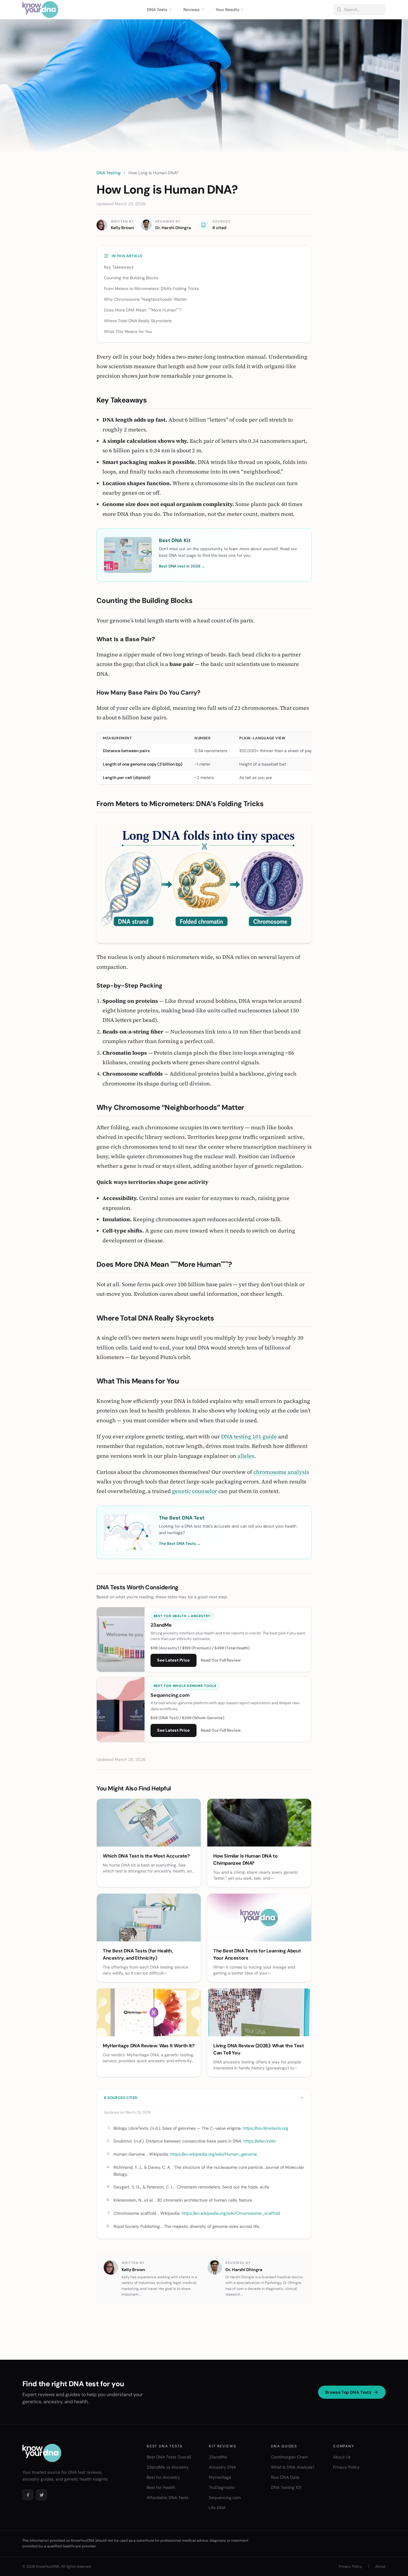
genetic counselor (195, 1491)
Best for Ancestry (163, 2477)
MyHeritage (220, 2477)
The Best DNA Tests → (180, 1544)
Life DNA (217, 2508)
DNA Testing (109, 173)
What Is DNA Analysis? (293, 2467)
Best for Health (161, 2487)
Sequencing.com (225, 2498)
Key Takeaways (119, 267)
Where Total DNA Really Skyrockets (138, 321)
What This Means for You (128, 331)
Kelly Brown (122, 228)
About (380, 2566)
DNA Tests (157, 10)
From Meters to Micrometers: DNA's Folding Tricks (151, 289)
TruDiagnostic (222, 2487)
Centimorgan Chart (289, 2457)
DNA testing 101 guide (249, 1436)
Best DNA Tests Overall (169, 2457)
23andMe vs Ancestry (168, 2467)
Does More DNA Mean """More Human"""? (143, 310)
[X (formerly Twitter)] (42, 2495)
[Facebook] (28, 2495)
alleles (246, 1456)
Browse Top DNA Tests (348, 2392)
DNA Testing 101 (286, 2487)
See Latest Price (173, 1660)
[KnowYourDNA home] (40, 10)
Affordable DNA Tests (168, 2498)
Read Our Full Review (221, 1660)
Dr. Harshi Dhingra (173, 228)
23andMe (218, 2457)
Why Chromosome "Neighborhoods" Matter (145, 299)
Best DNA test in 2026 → (182, 566)
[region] (204, 758)
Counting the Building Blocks (131, 278)
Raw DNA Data (285, 2477)
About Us (342, 2457)
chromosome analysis (281, 1472)
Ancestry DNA (222, 2467)
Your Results (227, 10)
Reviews (191, 10)
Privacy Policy (346, 2467)
